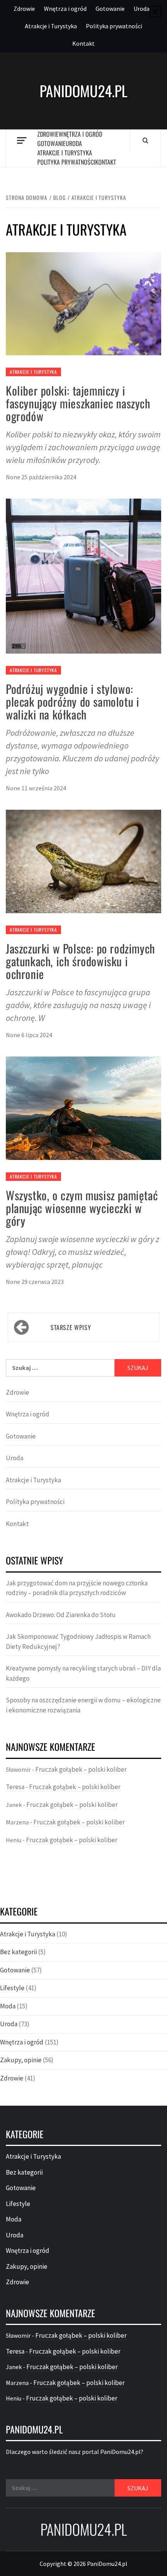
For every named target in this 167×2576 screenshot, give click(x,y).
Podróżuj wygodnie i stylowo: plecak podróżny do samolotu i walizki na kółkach (72, 701)
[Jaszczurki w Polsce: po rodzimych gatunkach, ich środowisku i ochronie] (83, 861)
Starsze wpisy (71, 1327)
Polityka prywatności (114, 26)
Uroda (142, 9)
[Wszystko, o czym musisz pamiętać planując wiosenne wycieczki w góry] (83, 1107)
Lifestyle (12, 1988)
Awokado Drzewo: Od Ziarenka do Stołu (61, 1615)
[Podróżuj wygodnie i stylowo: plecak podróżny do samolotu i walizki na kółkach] (83, 575)
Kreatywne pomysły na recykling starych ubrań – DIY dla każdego (83, 1673)
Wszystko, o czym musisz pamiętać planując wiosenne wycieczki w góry (82, 1208)
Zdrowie (24, 9)
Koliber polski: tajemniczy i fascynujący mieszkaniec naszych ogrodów (78, 403)
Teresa (15, 1787)
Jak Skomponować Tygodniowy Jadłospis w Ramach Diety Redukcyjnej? (78, 1642)
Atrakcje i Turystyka (51, 26)
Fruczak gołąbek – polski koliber (81, 1769)
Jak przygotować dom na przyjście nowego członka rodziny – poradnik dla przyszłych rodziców (77, 1588)
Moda (8, 2006)
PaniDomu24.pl (83, 91)
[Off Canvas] (22, 140)
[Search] (145, 140)
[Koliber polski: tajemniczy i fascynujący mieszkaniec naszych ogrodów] (83, 303)
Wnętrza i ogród (65, 9)
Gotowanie (110, 9)
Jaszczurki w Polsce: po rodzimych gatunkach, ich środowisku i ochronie (80, 961)
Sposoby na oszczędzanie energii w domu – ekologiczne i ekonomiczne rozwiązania (83, 1705)
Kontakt (83, 43)
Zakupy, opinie (21, 2060)
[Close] (155, 12)
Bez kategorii (18, 1952)
